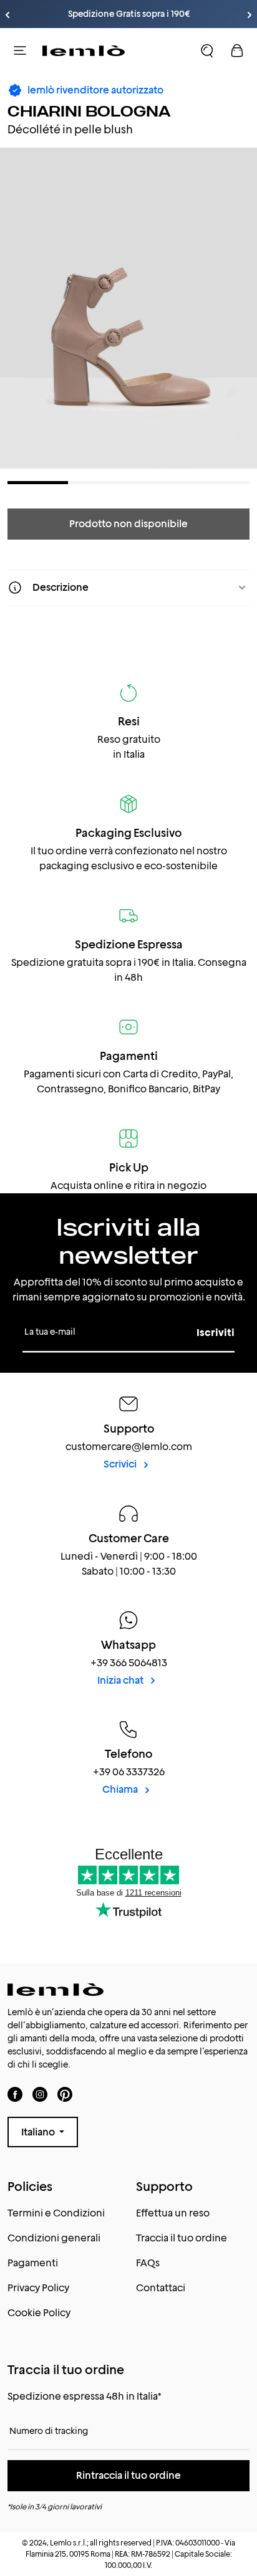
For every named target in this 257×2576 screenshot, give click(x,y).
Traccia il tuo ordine (182, 2238)
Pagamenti (33, 2263)
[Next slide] (250, 15)
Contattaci (161, 2288)
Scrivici (121, 1464)
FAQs (148, 2263)
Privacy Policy (38, 2288)
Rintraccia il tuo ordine (128, 2475)
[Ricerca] (207, 50)
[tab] (38, 483)
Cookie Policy (39, 2313)
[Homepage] (84, 50)
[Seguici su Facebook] (15, 2094)
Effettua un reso (173, 2213)
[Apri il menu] (20, 50)
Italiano (39, 2132)
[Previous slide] (7, 15)
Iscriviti (216, 1333)
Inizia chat (121, 1680)
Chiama (121, 1789)
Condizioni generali (54, 2238)
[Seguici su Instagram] (40, 2094)
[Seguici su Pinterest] (65, 2094)
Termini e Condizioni (56, 2213)
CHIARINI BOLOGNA (89, 111)
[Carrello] (237, 50)
